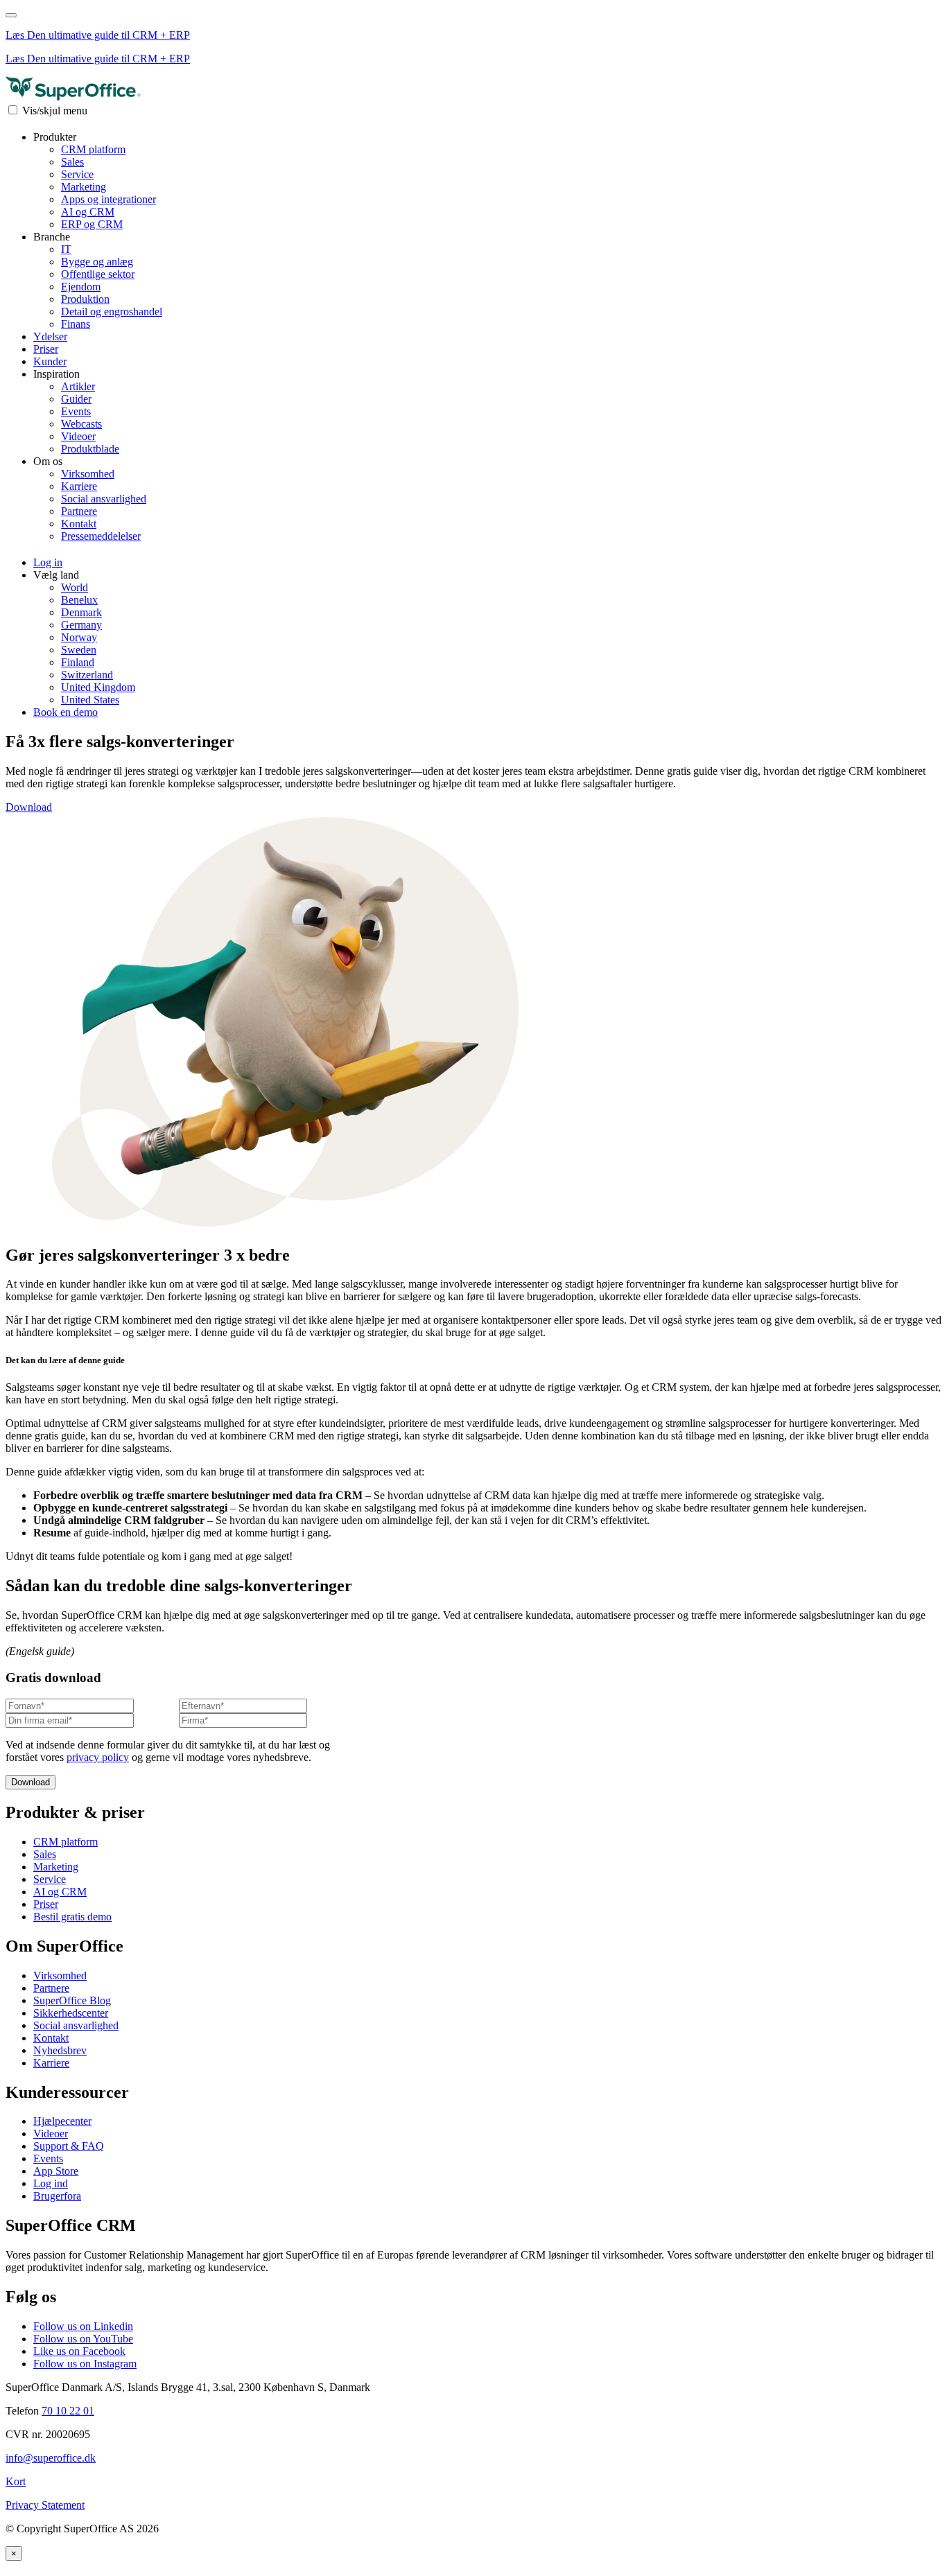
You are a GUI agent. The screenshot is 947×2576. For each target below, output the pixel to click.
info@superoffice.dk (51, 2458)
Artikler (78, 386)
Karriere (79, 486)
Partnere (79, 511)
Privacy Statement (45, 2505)
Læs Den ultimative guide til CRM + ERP (98, 35)
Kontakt (79, 524)
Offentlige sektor (98, 274)
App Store (56, 2171)
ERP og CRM (92, 224)
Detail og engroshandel (112, 312)
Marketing (84, 187)
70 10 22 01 (68, 2411)
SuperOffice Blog (72, 2000)
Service (77, 174)
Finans (76, 324)
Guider (76, 399)
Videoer (78, 436)
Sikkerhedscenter (71, 2013)
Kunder (50, 361)
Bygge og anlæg (97, 262)
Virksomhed (88, 474)
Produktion (85, 299)
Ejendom (81, 287)
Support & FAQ (69, 2146)
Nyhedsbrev (60, 2050)
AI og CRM (88, 212)
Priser (46, 349)
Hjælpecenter (62, 2121)
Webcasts (81, 424)
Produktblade (90, 449)
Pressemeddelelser (101, 536)
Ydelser (50, 336)
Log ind (51, 2183)
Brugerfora (57, 2196)
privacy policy (98, 1757)
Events (76, 411)
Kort (16, 2481)
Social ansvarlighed (104, 499)
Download (29, 807)
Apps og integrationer (108, 199)
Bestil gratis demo (72, 1917)
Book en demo (66, 712)
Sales (72, 162)
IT (66, 249)
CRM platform (93, 149)
